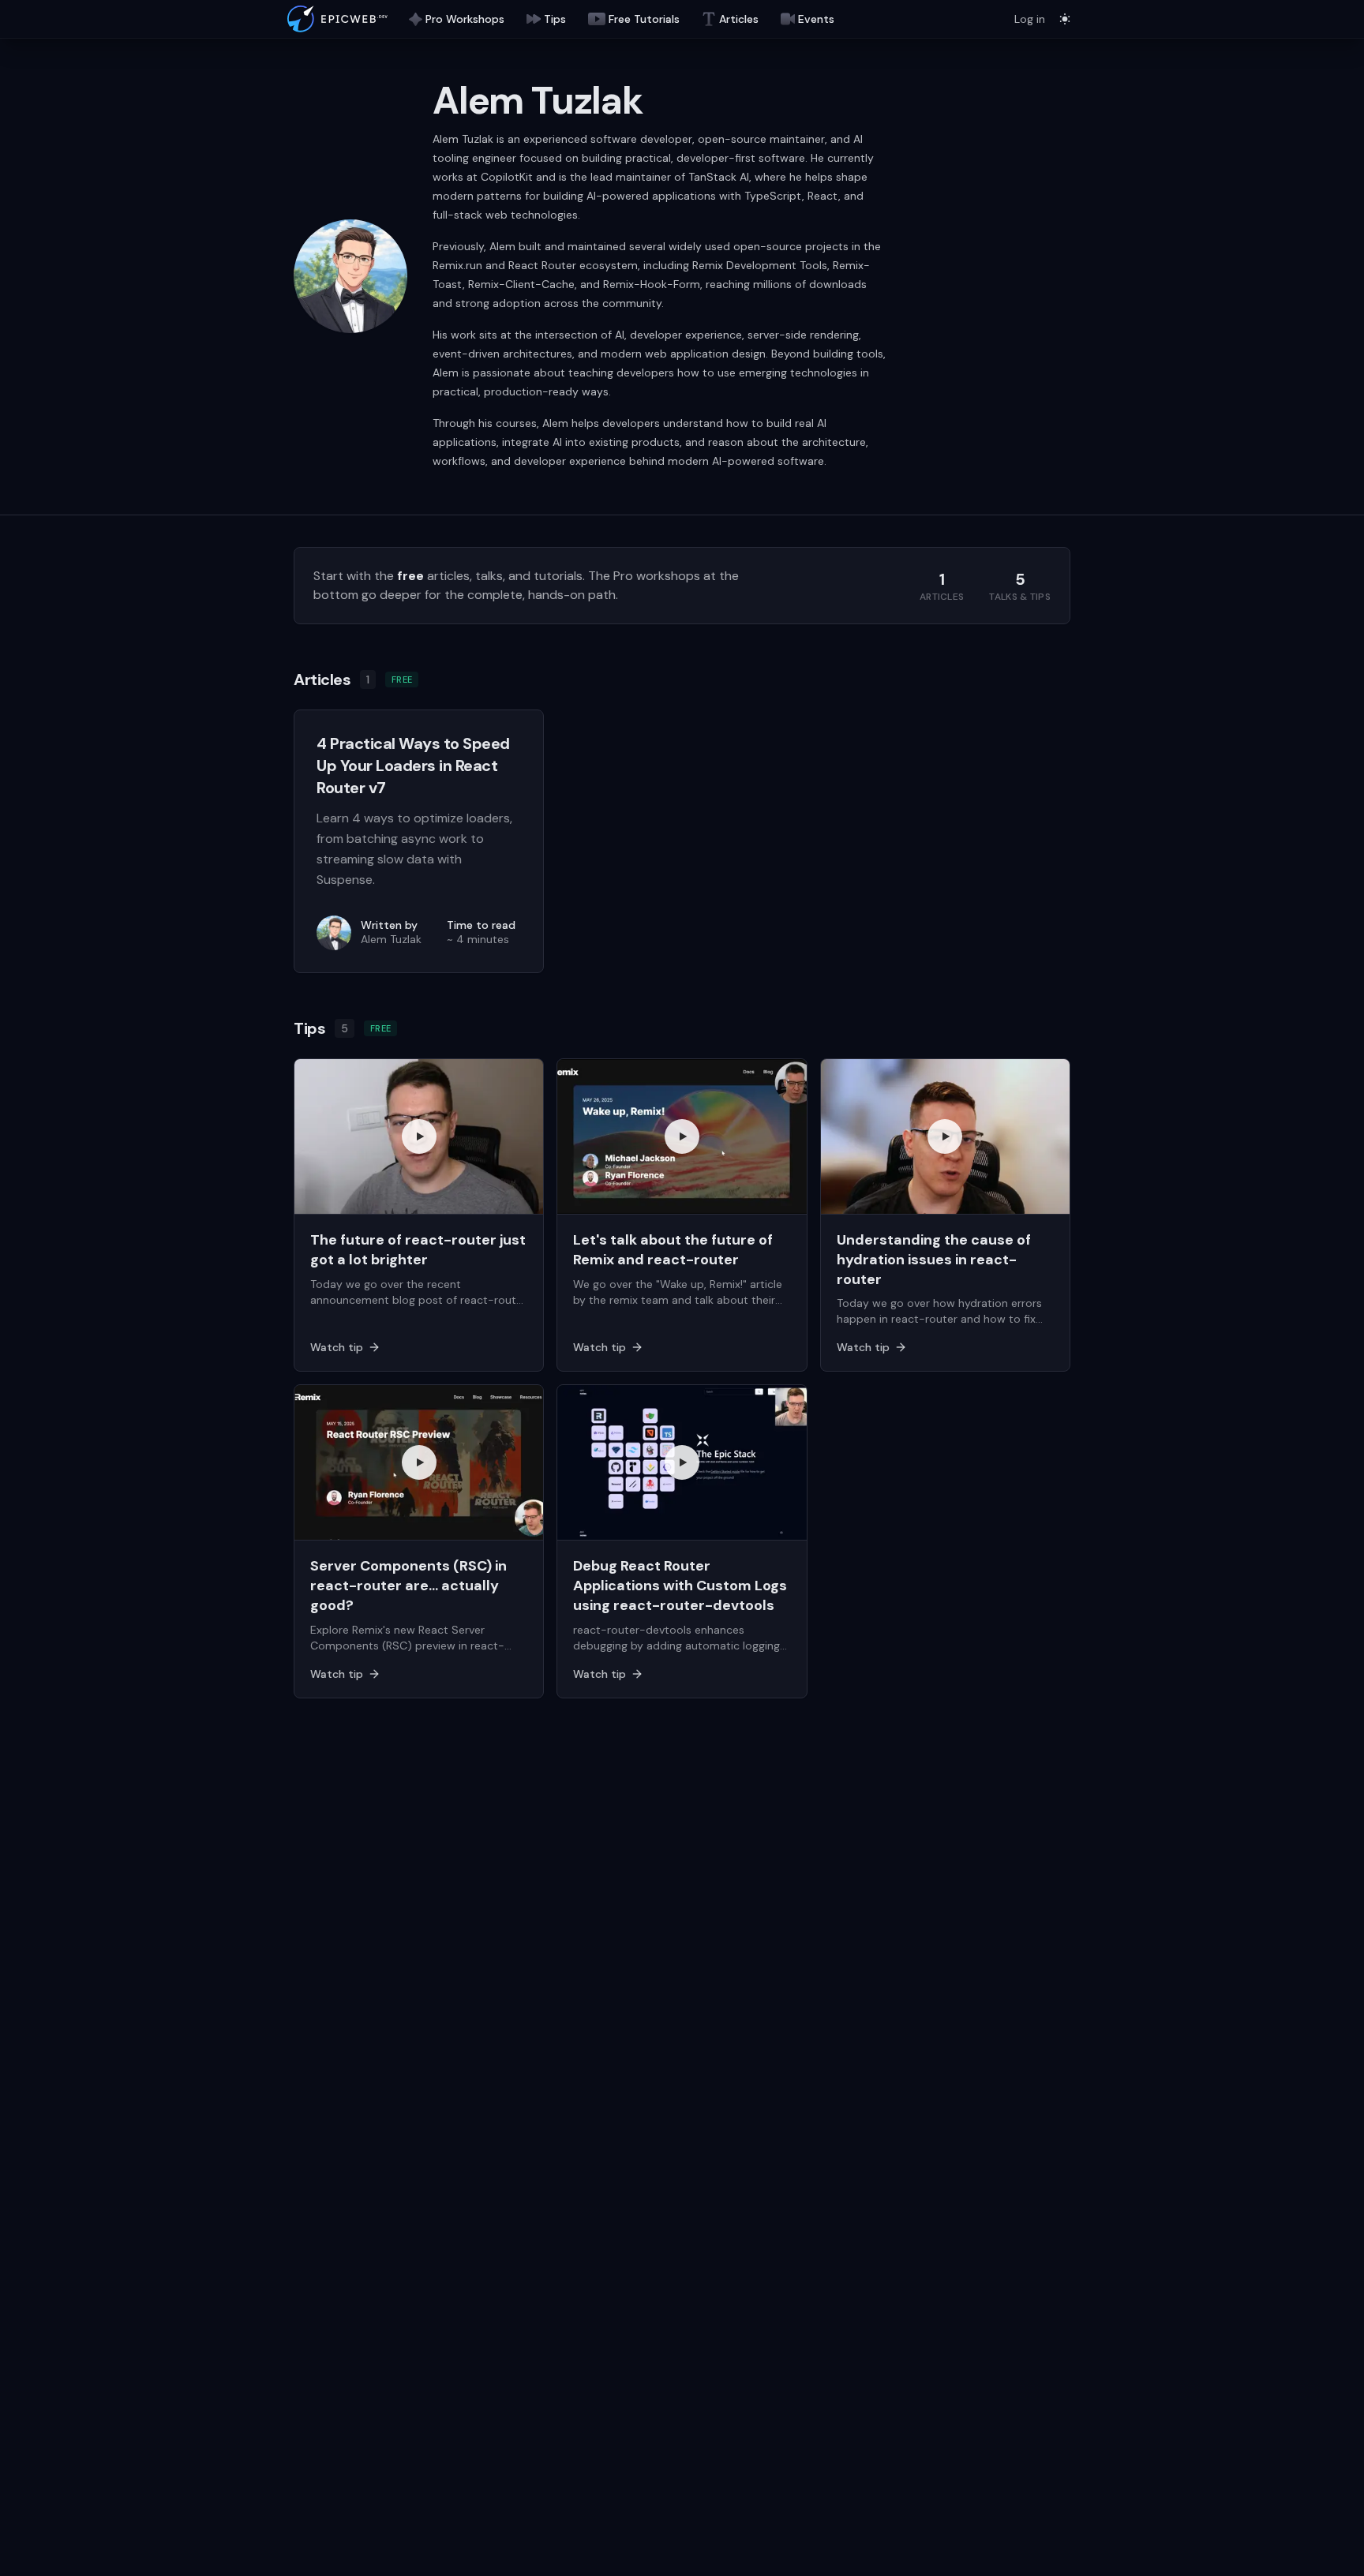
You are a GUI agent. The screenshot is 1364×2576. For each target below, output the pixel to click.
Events (816, 19)
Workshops (465, 19)
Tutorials (644, 19)
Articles (739, 19)
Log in (1030, 19)
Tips (555, 19)
